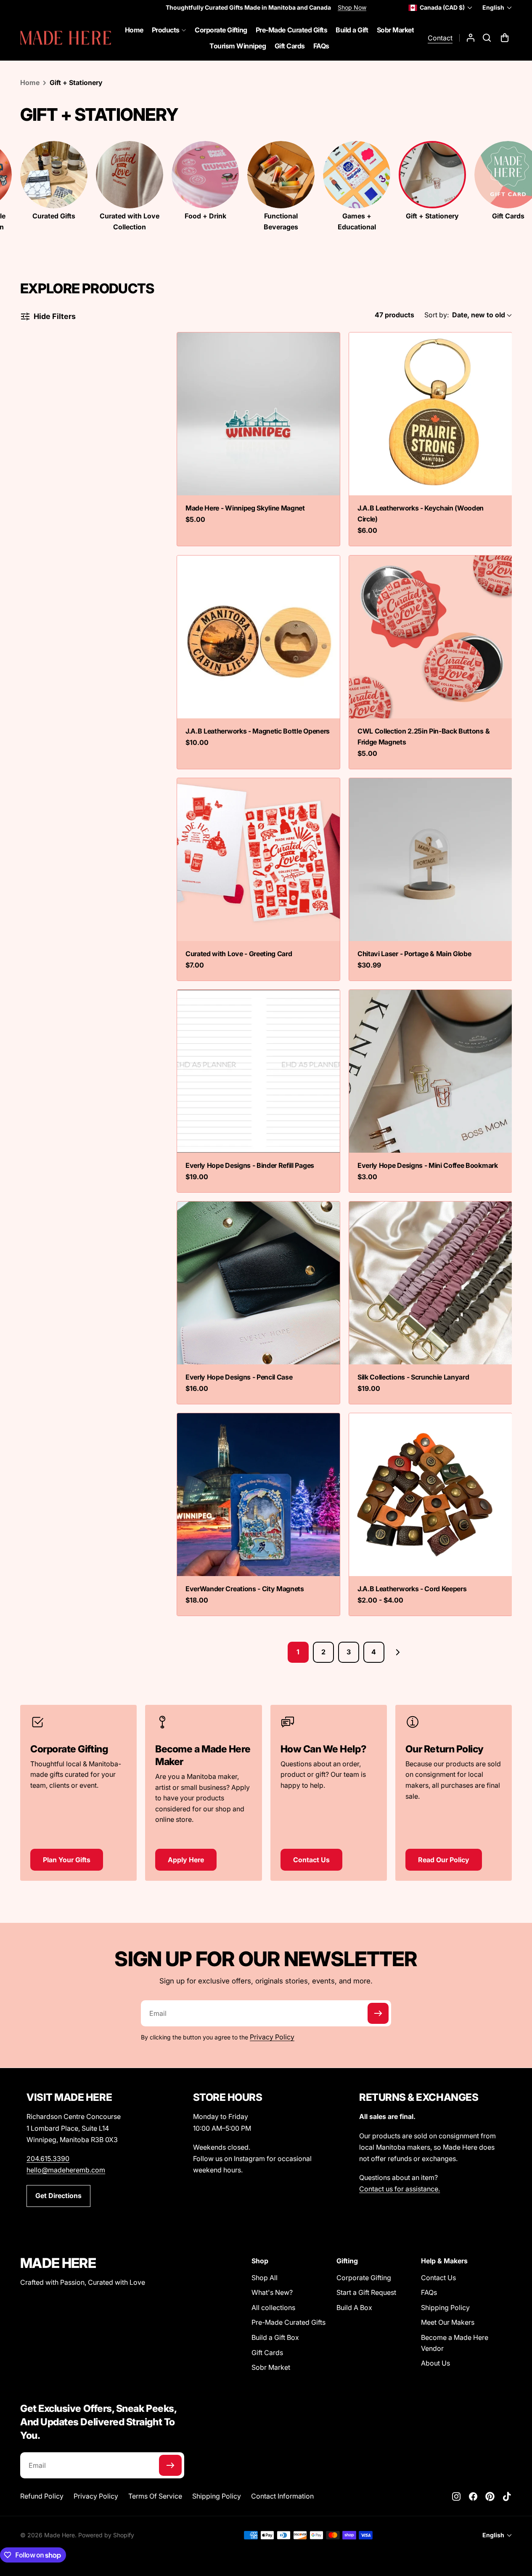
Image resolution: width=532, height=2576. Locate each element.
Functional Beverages (281, 221)
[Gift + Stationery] (432, 175)
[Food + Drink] (205, 175)
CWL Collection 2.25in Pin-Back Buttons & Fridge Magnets (423, 736)
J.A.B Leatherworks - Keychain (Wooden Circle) (421, 513)
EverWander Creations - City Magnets (245, 1589)
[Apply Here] (203, 1798)
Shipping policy (217, 2496)
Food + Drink (205, 216)
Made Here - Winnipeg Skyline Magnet (245, 508)
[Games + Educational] (357, 175)
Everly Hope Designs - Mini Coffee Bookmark (428, 1165)
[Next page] (395, 1652)
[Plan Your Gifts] (78, 1793)
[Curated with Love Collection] (130, 175)
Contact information (282, 2496)
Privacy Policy (272, 2037)
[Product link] (258, 414)
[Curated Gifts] (54, 175)
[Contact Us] (329, 1793)
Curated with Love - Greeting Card (239, 953)
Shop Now (352, 7)
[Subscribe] (378, 2013)
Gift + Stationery (432, 216)
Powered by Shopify (106, 2535)
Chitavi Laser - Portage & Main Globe (414, 953)
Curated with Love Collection (130, 221)
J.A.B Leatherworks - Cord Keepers (412, 1589)
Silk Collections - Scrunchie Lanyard (413, 1377)
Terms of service (155, 2496)
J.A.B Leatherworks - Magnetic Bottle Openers (258, 731)
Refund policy (42, 2496)
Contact (440, 38)
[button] (487, 38)
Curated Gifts (54, 216)
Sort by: (437, 315)
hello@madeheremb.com (66, 2170)
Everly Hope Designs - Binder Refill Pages (250, 1165)
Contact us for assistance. (400, 2189)
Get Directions (58, 2196)
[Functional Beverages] (281, 175)
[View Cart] (506, 38)
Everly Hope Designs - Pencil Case (239, 1377)
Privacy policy (96, 2496)
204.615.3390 (48, 2159)
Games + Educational (357, 221)
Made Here (60, 2535)
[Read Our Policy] (454, 1780)
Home (30, 82)
